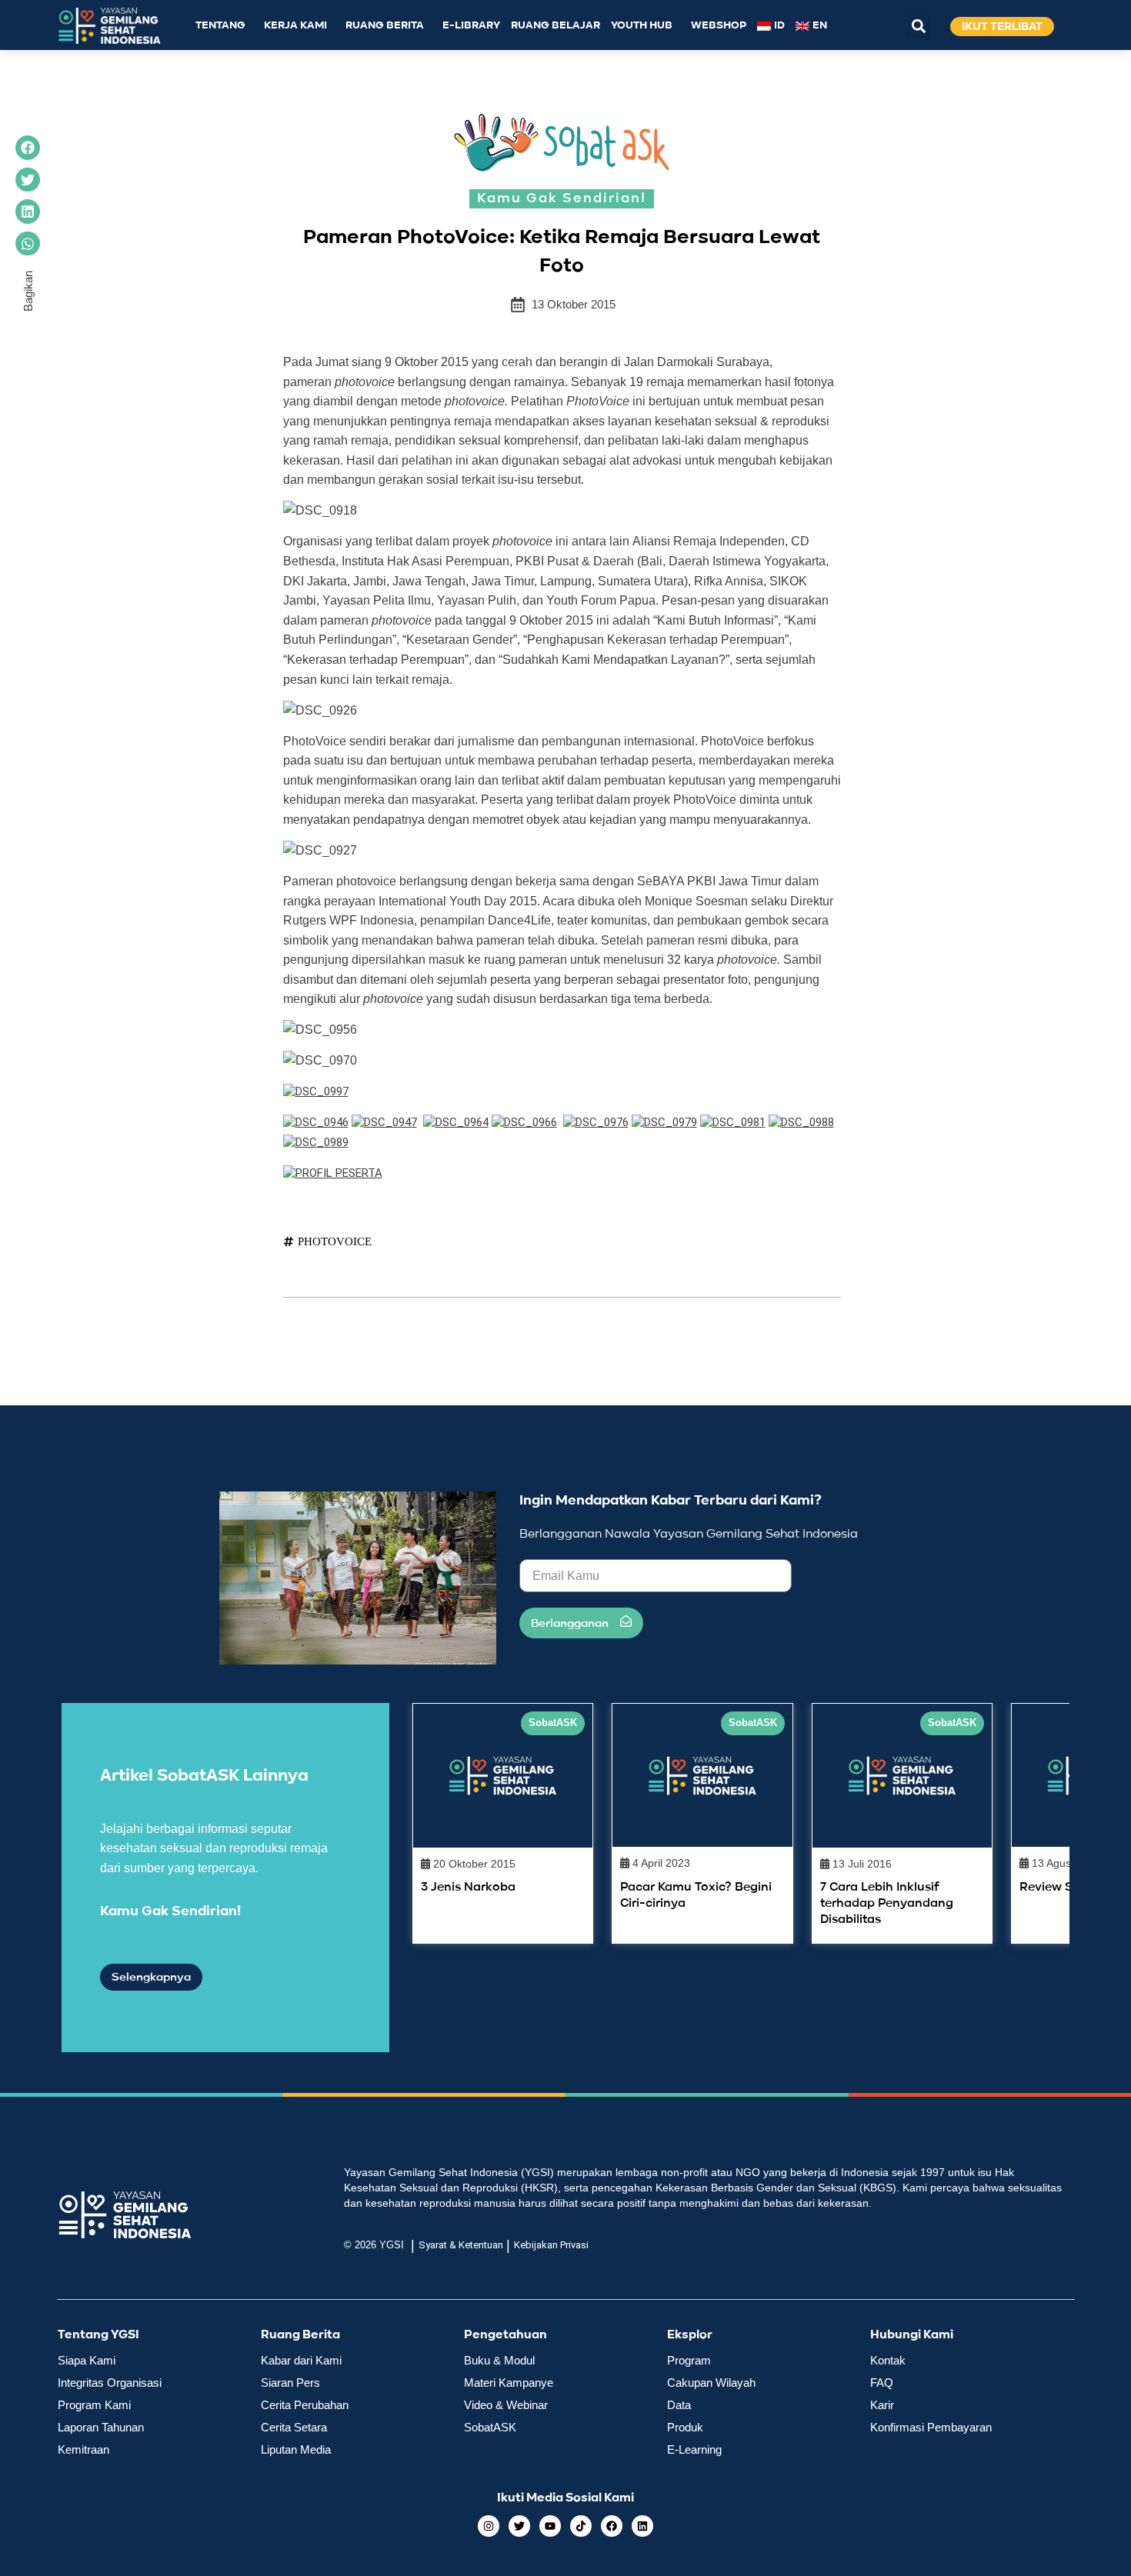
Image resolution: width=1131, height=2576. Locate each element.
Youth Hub (642, 26)
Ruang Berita (385, 26)
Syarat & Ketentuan (461, 2245)
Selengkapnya (151, 1977)
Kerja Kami (295, 26)
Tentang (220, 26)
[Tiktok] (581, 2526)
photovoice (335, 1241)
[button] (918, 26)
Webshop (719, 26)
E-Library (471, 26)
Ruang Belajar (555, 26)
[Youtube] (550, 2526)
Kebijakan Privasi (551, 2245)
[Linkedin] (642, 2526)
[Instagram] (489, 2526)
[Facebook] (612, 2526)
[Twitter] (519, 2526)
